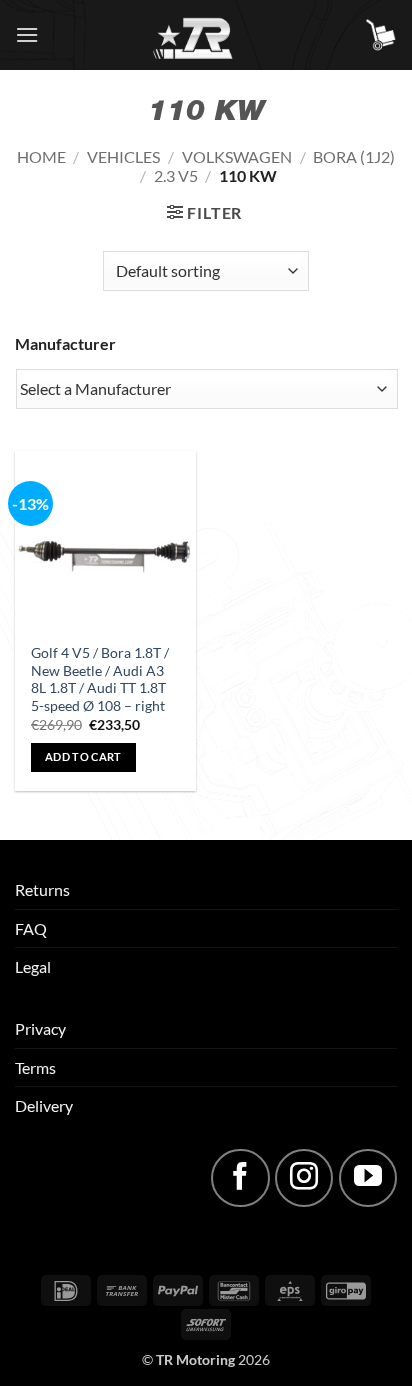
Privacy (40, 1028)
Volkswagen (237, 156)
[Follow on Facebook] (240, 1178)
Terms (35, 1067)
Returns (42, 889)
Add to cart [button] (83, 756)
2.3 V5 (176, 175)
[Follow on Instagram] (304, 1178)
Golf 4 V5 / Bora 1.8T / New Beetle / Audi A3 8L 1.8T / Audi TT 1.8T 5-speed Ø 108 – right (100, 679)
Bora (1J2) (354, 156)
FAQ (31, 928)
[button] (27, 34)
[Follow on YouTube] (368, 1178)
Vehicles (123, 156)
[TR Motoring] (206, 35)
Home (41, 156)
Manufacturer (65, 343)
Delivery (44, 1105)
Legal (33, 966)
